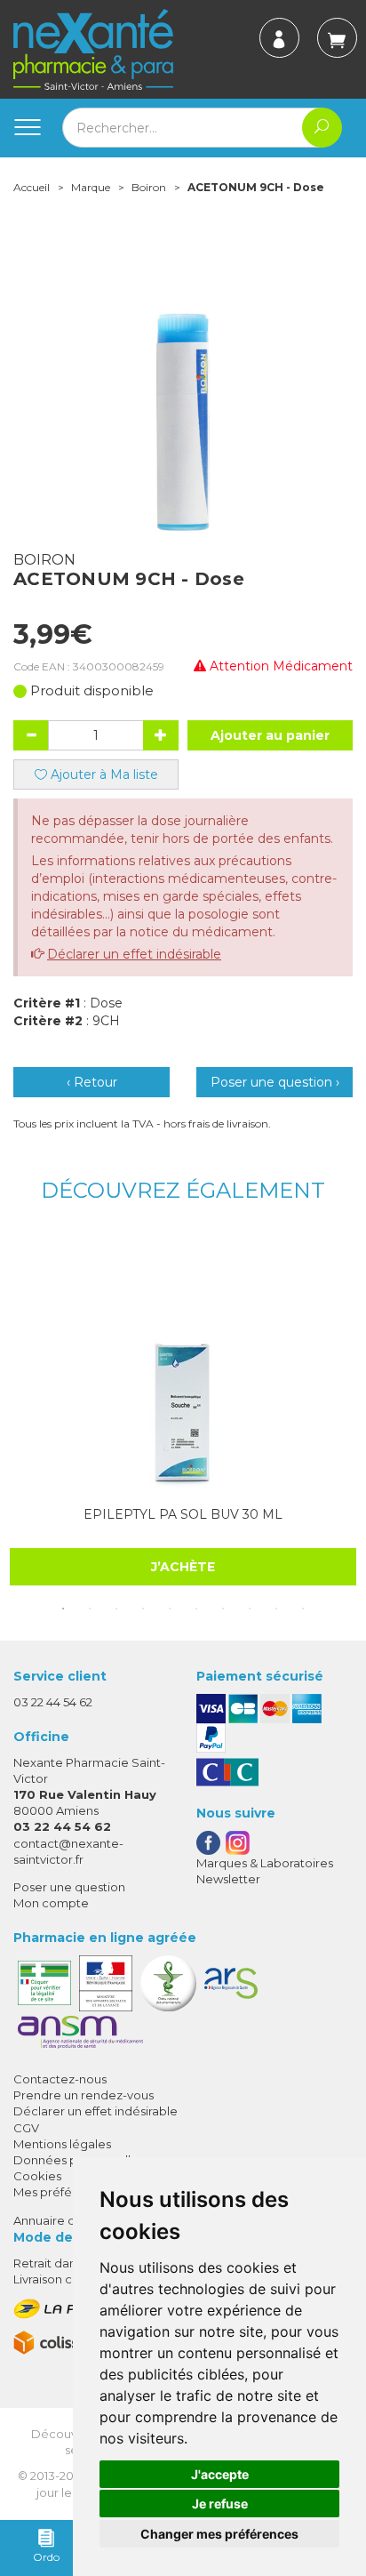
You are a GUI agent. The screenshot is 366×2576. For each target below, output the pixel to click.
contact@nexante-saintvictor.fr (68, 1851)
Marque (91, 187)
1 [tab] (63, 1609)
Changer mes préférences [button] (219, 2534)
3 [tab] (116, 1609)
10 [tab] (303, 1609)
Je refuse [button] (220, 2504)
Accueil (32, 187)
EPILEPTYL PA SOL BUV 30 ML (183, 1514)
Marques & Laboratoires (265, 1863)
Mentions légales (62, 2144)
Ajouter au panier (270, 735)
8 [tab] (250, 1609)
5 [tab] (170, 1609)
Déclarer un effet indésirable (134, 954)
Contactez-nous (60, 2079)
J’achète (183, 1567)
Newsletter (228, 1879)
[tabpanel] (183, 1409)
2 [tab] (90, 1609)
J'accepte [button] (220, 2474)
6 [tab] (196, 1609)
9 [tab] (276, 1609)
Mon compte (51, 1903)
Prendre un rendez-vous (84, 2095)
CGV (26, 2128)
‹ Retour (92, 1082)
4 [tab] (143, 1609)
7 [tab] (223, 1609)
